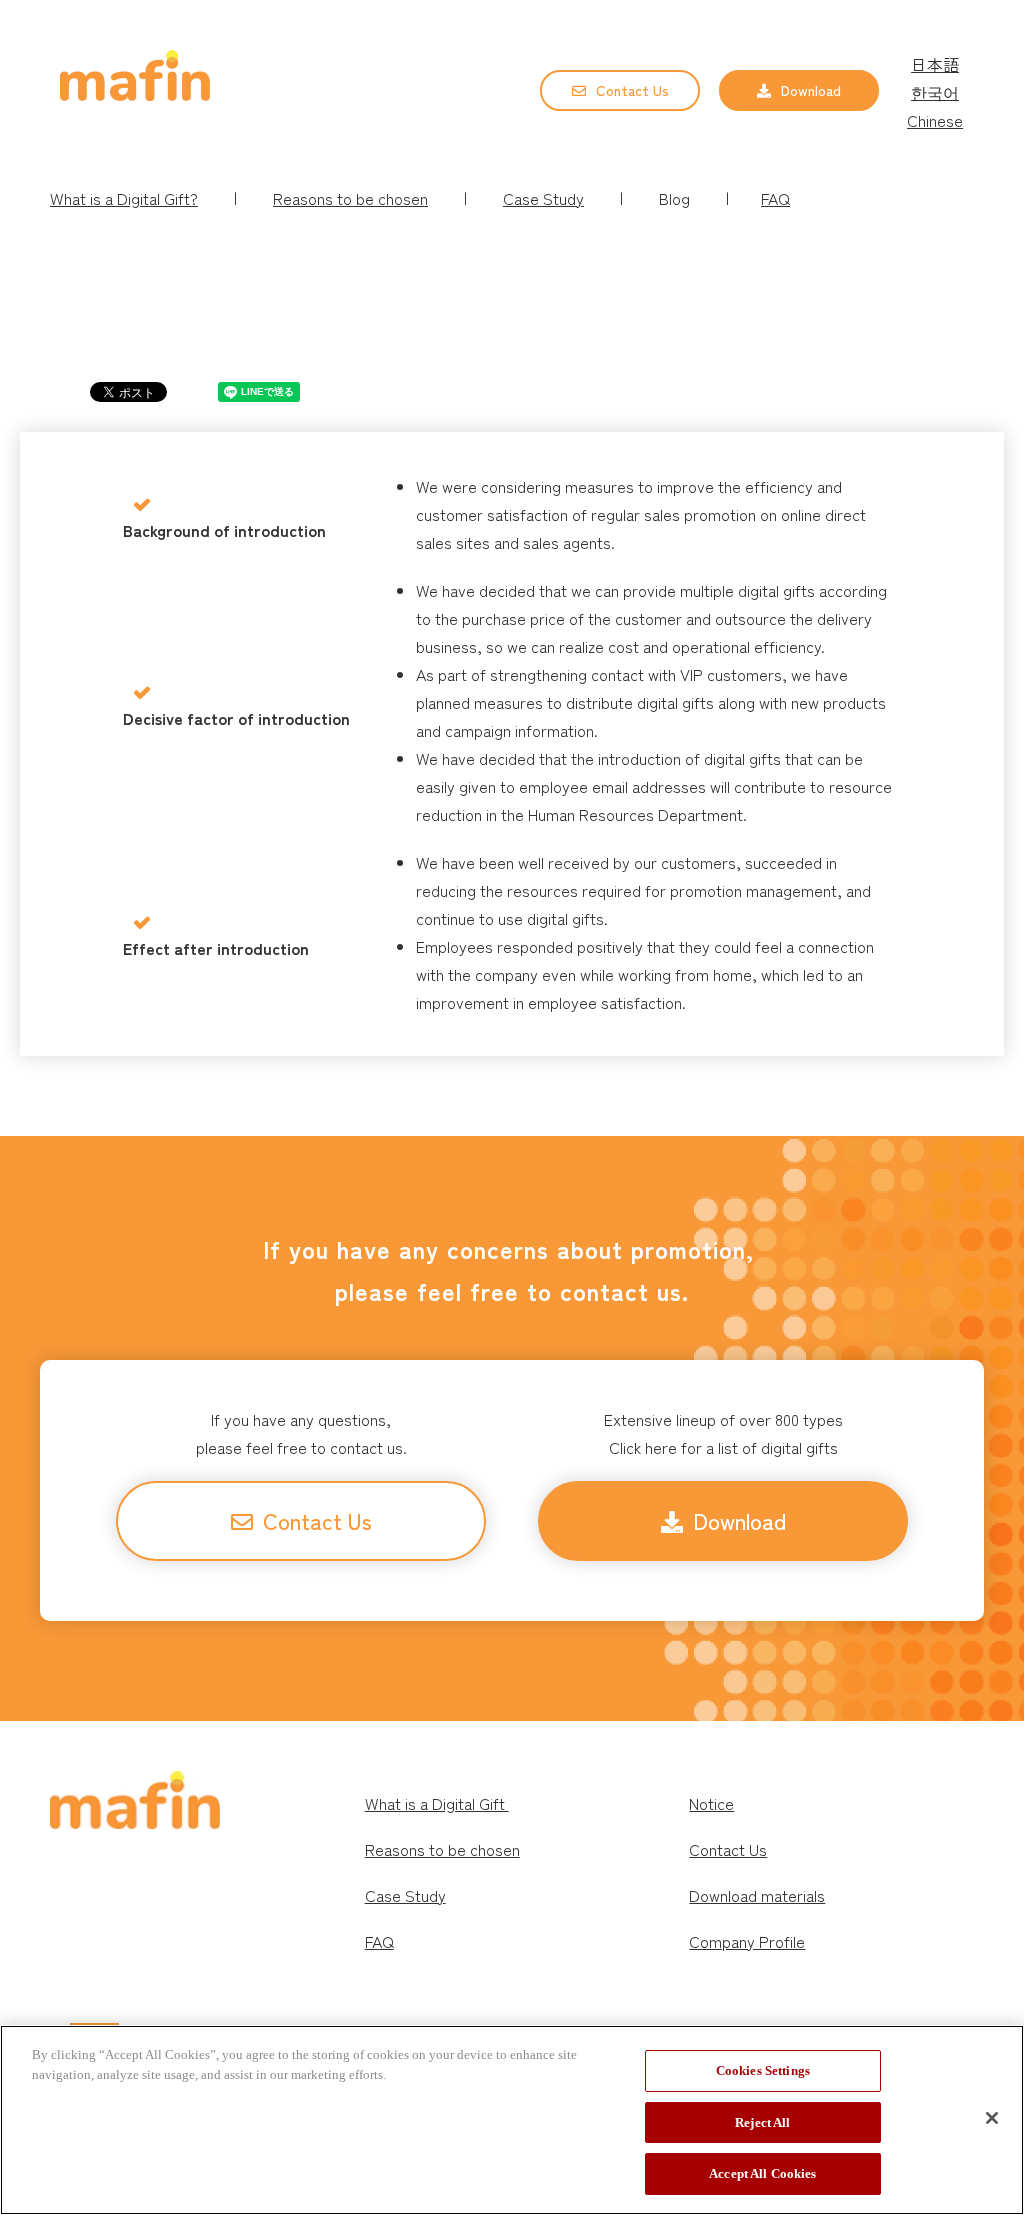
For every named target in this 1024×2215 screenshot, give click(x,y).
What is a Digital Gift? (124, 198)
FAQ (775, 198)
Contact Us (632, 90)
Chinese (935, 120)
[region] (512, 2120)
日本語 (935, 64)
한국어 (935, 92)
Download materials (757, 1895)
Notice (711, 1803)
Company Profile (747, 1941)
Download (811, 90)
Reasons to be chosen (442, 1849)
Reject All (762, 2122)
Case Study (543, 198)
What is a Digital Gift (437, 1803)
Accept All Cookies (762, 2173)
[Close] (992, 2118)
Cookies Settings (763, 2070)
